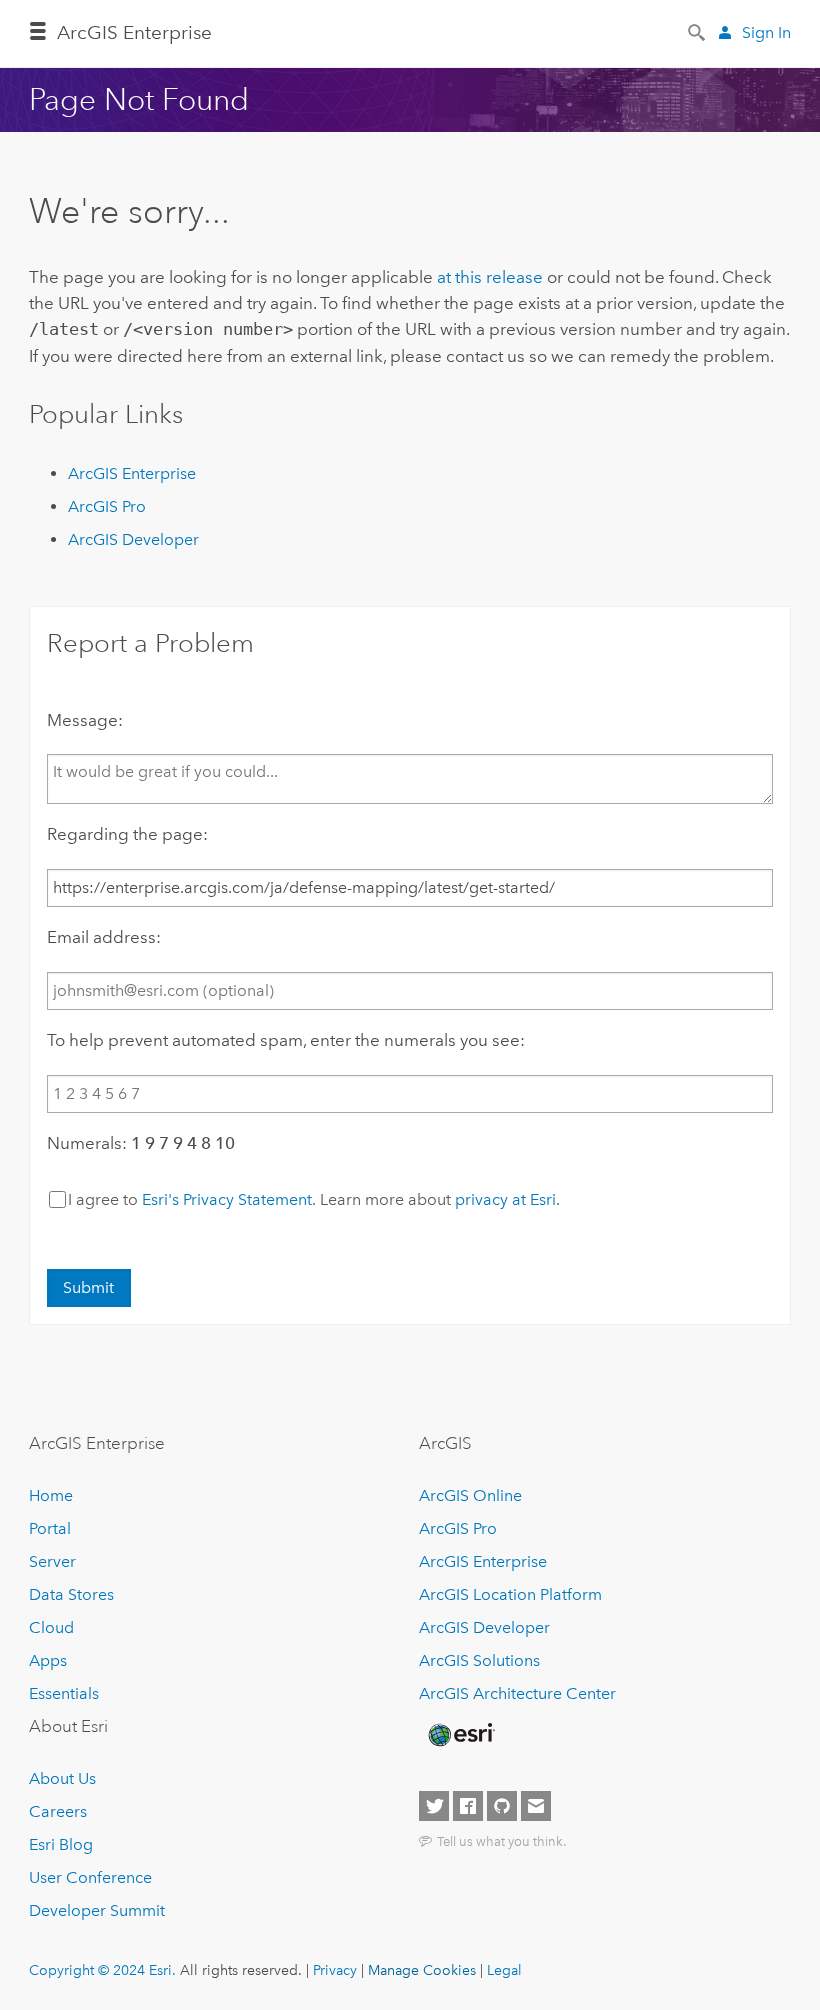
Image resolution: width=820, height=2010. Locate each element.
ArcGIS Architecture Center (517, 1693)
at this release (490, 277)
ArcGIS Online (470, 1495)
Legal (504, 1970)
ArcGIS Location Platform (510, 1594)
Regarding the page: (127, 834)
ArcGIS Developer (133, 539)
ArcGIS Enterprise (134, 32)
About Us (62, 1778)
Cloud (51, 1627)
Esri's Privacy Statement (227, 1199)
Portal (50, 1528)
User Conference (90, 1877)
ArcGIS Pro (107, 506)
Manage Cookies (422, 1970)
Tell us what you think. (501, 1841)
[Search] (698, 31)
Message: (85, 720)
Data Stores (71, 1594)
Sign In (766, 32)
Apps (48, 1660)
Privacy (335, 1970)
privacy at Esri (505, 1199)
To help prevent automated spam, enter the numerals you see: (286, 1040)
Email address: (104, 937)
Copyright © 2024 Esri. (102, 1970)
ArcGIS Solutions (479, 1660)
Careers (58, 1811)
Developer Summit (97, 1910)
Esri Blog (61, 1844)
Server (52, 1561)
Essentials (64, 1693)
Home (51, 1495)
